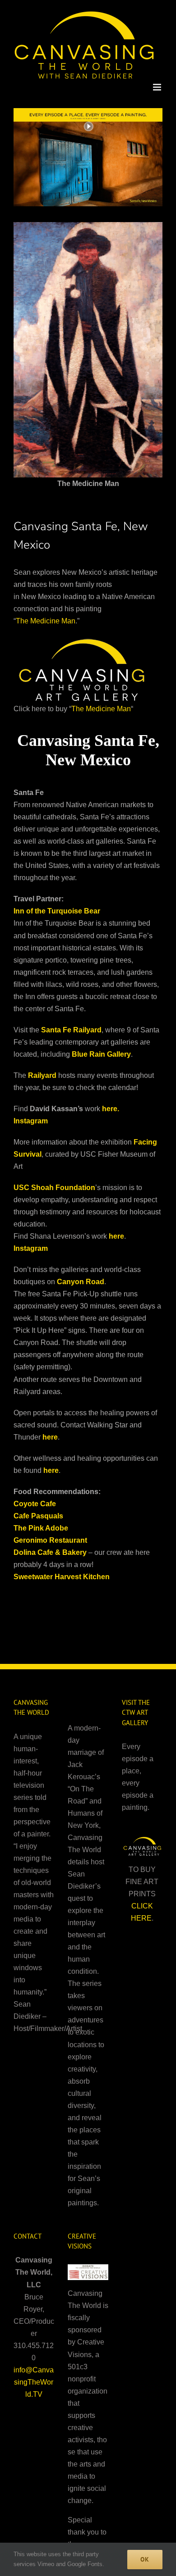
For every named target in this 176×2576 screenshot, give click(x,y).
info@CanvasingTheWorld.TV (34, 2382)
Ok (145, 2559)
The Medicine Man (46, 621)
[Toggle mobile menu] (158, 87)
